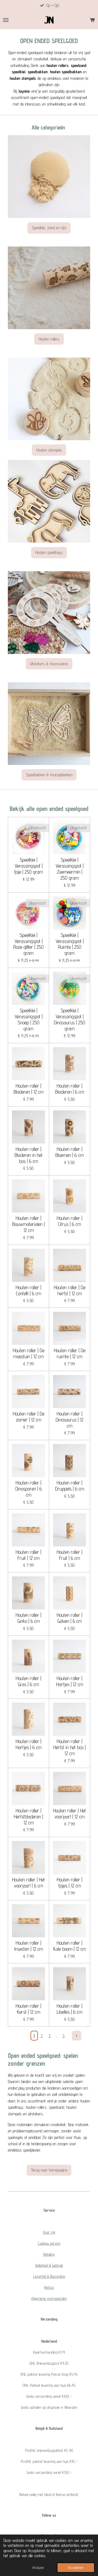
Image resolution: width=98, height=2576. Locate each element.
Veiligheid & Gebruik (49, 2265)
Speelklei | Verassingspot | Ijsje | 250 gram (28, 866)
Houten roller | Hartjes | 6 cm (29, 1744)
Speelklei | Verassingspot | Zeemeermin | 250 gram (70, 869)
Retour (49, 2287)
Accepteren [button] (76, 2567)
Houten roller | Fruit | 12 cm (28, 1555)
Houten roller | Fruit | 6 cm (70, 1555)
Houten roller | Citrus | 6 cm (70, 1221)
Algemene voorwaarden (49, 2298)
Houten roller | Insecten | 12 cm (28, 1946)
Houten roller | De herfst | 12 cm (70, 1290)
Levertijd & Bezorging (49, 2276)
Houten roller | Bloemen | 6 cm (70, 1152)
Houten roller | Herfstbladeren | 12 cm (28, 1817)
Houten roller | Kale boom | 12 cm (70, 1946)
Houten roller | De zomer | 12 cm (29, 1417)
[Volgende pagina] (77, 2036)
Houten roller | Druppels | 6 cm (70, 1486)
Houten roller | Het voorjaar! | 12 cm (70, 1814)
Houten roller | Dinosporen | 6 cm (29, 1489)
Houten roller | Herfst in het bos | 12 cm (70, 1747)
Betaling (49, 2254)
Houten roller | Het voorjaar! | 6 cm (28, 1883)
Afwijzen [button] (38, 2567)
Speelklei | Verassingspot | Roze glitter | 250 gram (28, 944)
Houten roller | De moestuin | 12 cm (29, 1353)
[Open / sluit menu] (6, 20)
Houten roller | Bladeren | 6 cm (70, 1089)
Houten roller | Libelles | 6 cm (70, 2009)
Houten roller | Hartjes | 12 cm (70, 1681)
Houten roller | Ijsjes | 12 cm (70, 1883)
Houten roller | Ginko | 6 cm (28, 1618)
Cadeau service (49, 2243)
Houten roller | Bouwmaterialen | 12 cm (28, 1224)
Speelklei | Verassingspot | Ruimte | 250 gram (70, 944)
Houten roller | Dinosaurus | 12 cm (70, 1420)
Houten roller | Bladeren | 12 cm (29, 1089)
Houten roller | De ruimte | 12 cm (70, 1353)
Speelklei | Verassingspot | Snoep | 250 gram (29, 1019)
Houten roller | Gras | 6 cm (28, 1681)
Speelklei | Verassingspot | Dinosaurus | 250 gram (70, 1019)
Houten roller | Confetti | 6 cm (28, 1290)
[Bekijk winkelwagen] (92, 20)
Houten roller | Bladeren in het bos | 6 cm (29, 1155)
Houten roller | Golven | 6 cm (70, 1618)
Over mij (49, 2232)
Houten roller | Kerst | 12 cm (28, 2009)
